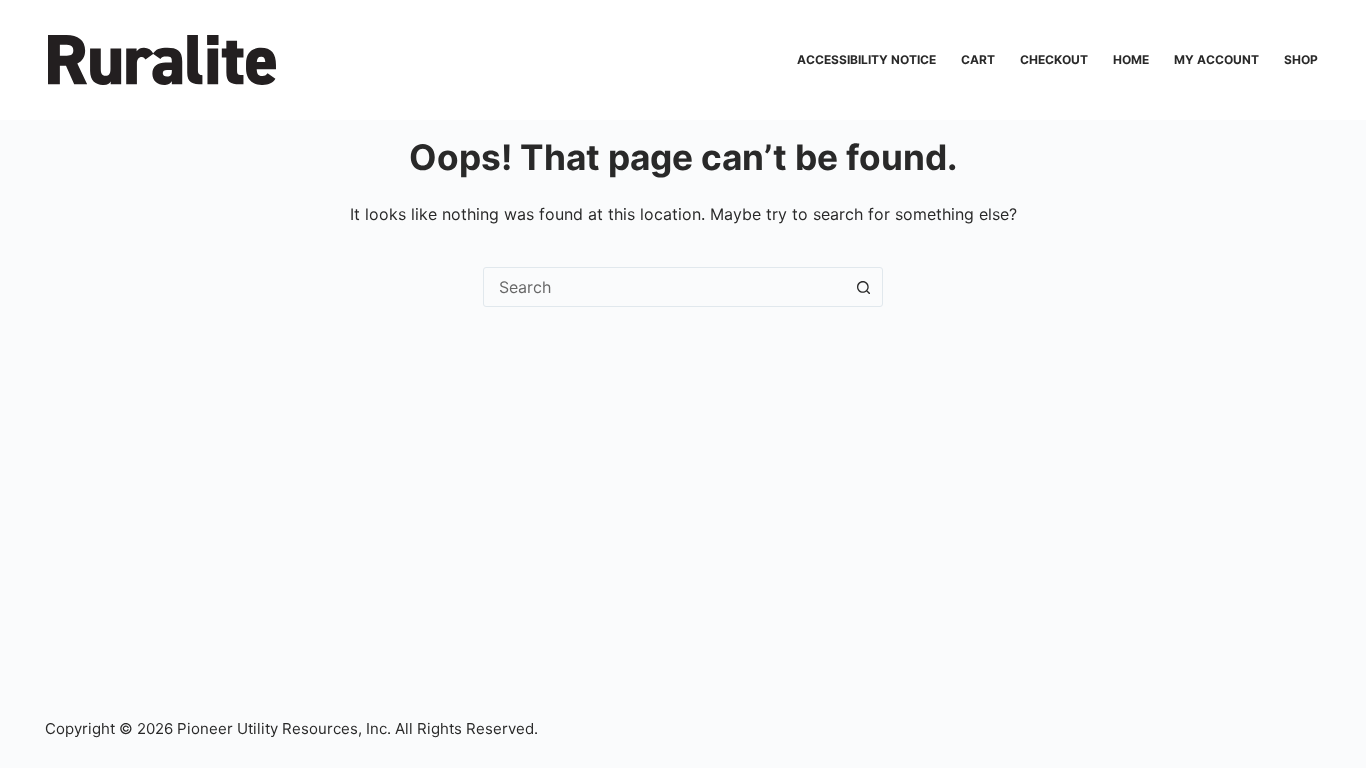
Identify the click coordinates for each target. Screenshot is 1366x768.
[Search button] (863, 287)
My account (1216, 59)
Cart (978, 59)
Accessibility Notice (866, 59)
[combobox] (664, 287)
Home (1131, 59)
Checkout (1054, 59)
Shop (1301, 59)
